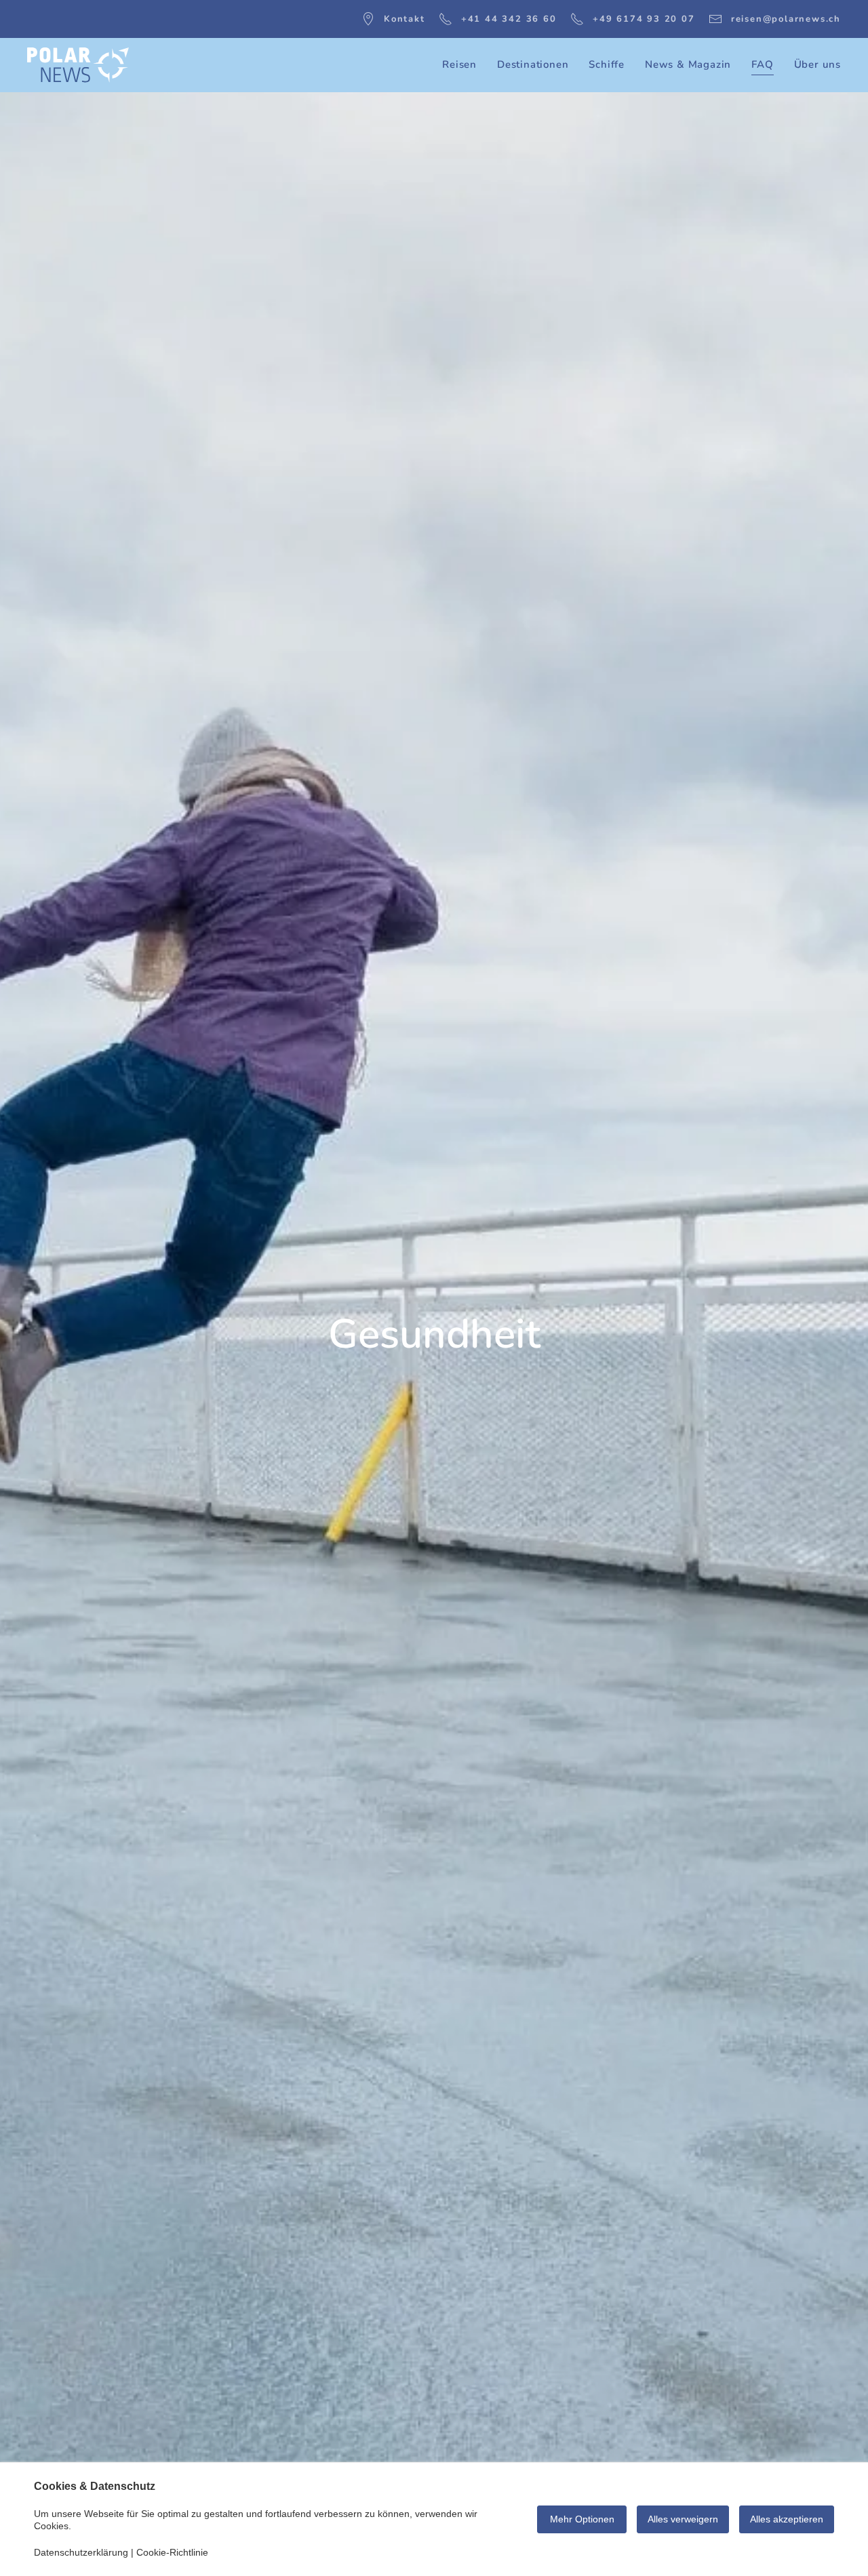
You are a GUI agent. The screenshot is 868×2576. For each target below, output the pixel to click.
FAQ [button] (762, 64)
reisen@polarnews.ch (786, 19)
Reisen (459, 64)
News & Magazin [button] (688, 64)
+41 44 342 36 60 (509, 19)
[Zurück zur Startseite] (78, 65)
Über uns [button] (817, 64)
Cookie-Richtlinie (172, 2552)
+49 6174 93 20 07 (644, 19)
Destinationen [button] (533, 64)
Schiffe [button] (607, 64)
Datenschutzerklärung (81, 2552)
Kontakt (405, 19)
